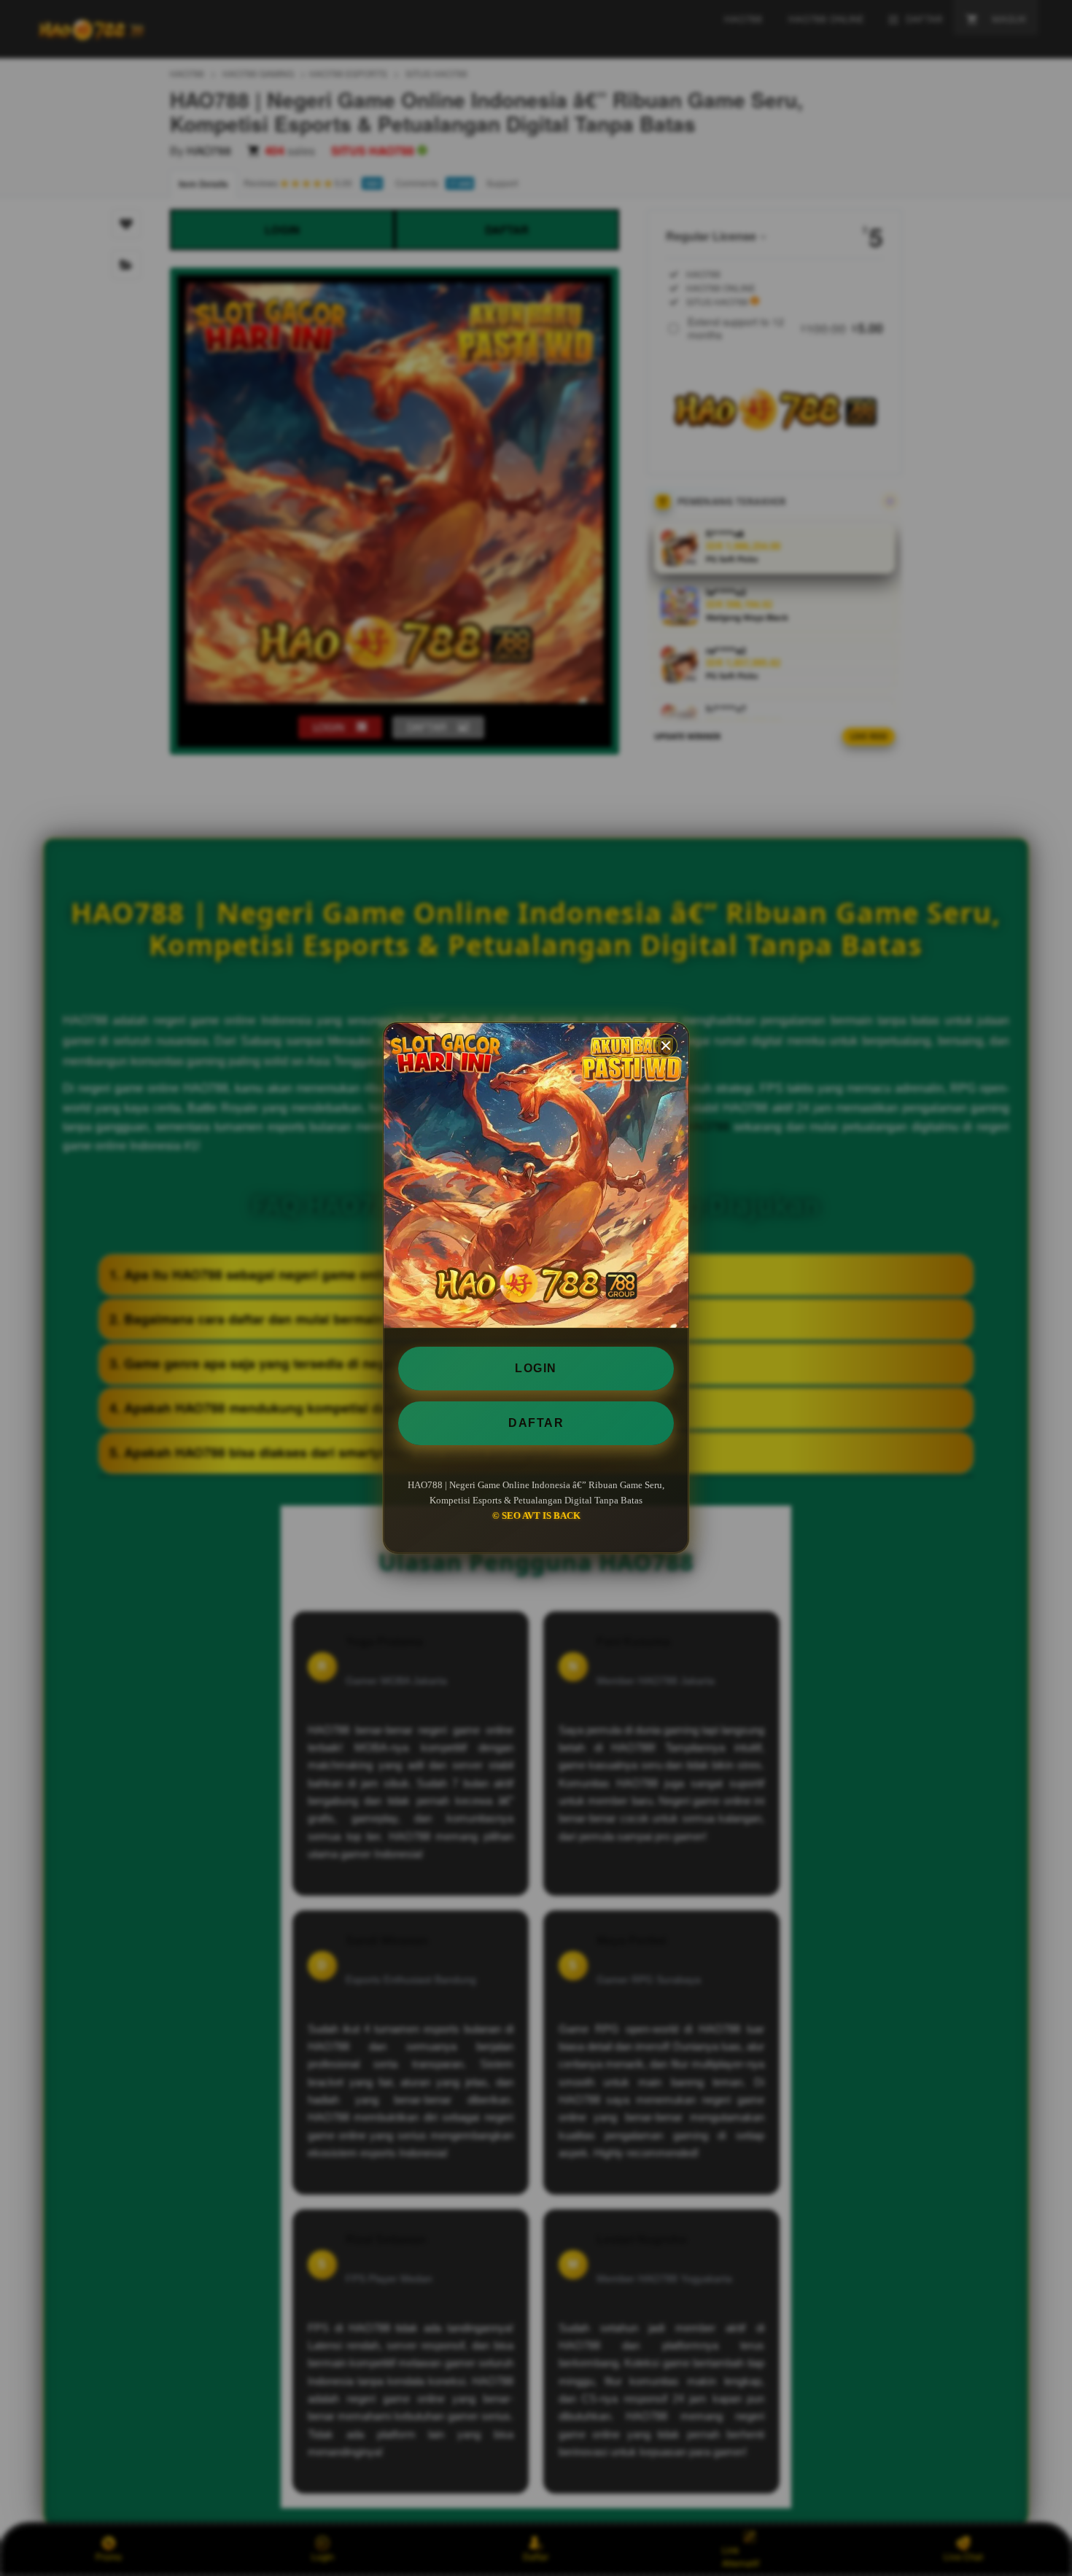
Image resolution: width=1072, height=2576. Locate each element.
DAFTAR (536, 1423)
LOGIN (536, 1368)
